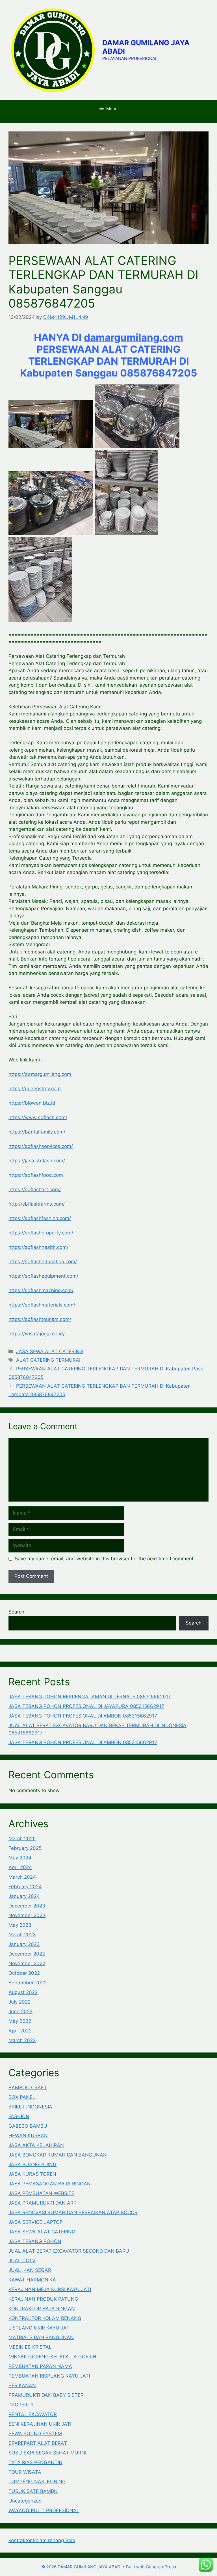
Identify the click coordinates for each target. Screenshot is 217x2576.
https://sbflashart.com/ (35, 1189)
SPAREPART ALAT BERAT (38, 2443)
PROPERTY (21, 2405)
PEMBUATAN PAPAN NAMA (40, 2366)
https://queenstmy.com (35, 1089)
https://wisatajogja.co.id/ (37, 1334)
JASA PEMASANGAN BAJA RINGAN (50, 2184)
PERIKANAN (22, 2385)
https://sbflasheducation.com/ (43, 1262)
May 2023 (20, 1925)
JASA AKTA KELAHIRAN (36, 2145)
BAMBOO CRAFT (28, 2088)
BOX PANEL (22, 2097)
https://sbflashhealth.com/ (38, 1247)
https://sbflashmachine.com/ (41, 1290)
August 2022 (23, 1992)
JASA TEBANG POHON (35, 2241)
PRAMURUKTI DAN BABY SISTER (46, 2395)
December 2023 (27, 1906)
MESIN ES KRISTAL (30, 2347)
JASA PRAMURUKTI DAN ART (43, 2203)
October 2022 (24, 1973)
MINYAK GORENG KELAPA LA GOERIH (52, 2357)
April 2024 (20, 1867)
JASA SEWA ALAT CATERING (50, 1351)
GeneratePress (161, 2567)
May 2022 (20, 2021)
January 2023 (24, 1944)
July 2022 (19, 2002)
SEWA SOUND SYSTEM (35, 2434)
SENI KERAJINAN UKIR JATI (40, 2424)
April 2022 (20, 2031)
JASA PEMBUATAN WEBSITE (41, 2193)
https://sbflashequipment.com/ (43, 1276)
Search (16, 1612)
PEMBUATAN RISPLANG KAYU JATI (49, 2376)
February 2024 (25, 1887)
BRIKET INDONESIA (30, 2107)
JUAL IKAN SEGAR (30, 2270)
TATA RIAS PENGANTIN (35, 2462)
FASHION (19, 2116)
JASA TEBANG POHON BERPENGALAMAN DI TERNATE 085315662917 (90, 1697)
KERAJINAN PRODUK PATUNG (43, 2299)
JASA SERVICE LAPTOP (36, 2222)
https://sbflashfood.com (36, 1175)
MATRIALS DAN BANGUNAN (41, 2337)
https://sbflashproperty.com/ (41, 1233)
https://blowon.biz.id (32, 1103)
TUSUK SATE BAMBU (33, 2491)
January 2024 (24, 1896)
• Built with (94, 2567)
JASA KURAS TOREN (32, 2174)
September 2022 (28, 1983)
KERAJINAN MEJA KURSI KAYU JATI (50, 2289)
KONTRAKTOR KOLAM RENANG (45, 2318)
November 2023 (27, 1915)
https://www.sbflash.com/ (38, 1117)
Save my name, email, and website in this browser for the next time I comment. (105, 1559)
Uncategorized (25, 2501)
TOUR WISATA (25, 2472)
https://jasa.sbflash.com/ (37, 1161)
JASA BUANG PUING (32, 2164)
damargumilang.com (134, 337)
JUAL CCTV (22, 2261)
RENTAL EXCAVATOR (33, 2414)
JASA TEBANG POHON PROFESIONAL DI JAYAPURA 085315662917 (86, 1706)
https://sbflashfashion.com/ (40, 1218)
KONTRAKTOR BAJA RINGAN (42, 2309)
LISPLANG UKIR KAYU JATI (40, 2328)
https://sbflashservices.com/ (41, 1146)
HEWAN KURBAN (28, 2136)
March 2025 (22, 1839)
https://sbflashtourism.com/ (40, 1319)
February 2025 (25, 1848)
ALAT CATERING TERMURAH (49, 1360)
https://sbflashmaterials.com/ (42, 1305)
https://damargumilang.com (40, 1074)
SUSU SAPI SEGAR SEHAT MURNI (47, 2453)
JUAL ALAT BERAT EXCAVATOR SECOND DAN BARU (69, 2251)
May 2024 (20, 1858)
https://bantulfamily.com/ (37, 1132)
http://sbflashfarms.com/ (37, 1204)
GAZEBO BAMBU (28, 2126)
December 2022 (27, 1954)
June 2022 (20, 2012)
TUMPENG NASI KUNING (37, 2482)
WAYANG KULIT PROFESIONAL (44, 2510)
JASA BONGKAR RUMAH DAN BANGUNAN (58, 2155)
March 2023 (22, 1935)
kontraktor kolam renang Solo (42, 2540)
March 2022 (22, 2040)
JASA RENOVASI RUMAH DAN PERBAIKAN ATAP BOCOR (73, 2212)
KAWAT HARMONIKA (32, 2280)
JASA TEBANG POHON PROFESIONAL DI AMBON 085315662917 (83, 1716)
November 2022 (27, 1963)
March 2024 (22, 1877)
